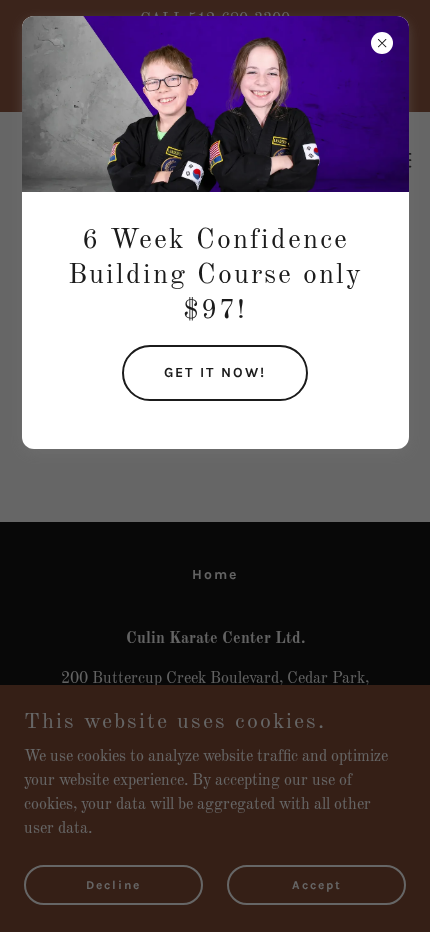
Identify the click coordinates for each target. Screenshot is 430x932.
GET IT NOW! (215, 372)
